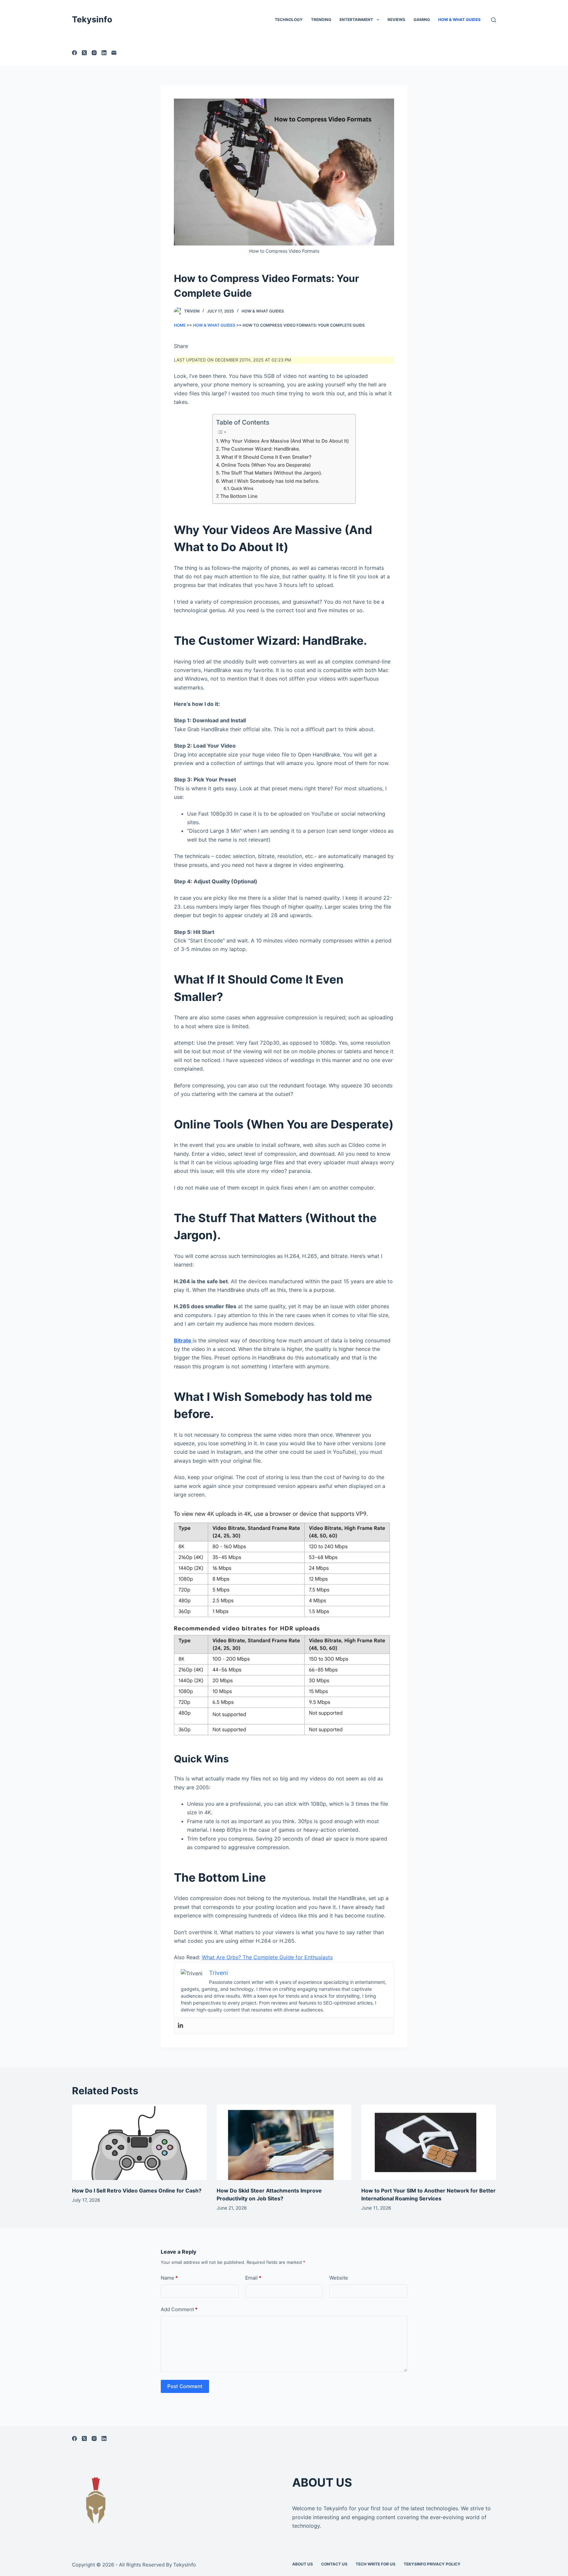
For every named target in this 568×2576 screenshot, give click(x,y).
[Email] (114, 53)
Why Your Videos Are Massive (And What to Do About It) (284, 441)
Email (253, 2278)
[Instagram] (94, 53)
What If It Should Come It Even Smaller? (266, 457)
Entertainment (356, 20)
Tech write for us (376, 2564)
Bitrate (183, 1340)
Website (339, 2278)
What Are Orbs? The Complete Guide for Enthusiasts (267, 1957)
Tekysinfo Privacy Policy (432, 2564)
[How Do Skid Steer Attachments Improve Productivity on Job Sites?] (284, 2142)
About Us (303, 2564)
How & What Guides (459, 20)
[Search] (494, 20)
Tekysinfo (92, 19)
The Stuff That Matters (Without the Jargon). (272, 473)
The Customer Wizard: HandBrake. (261, 449)
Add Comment (179, 2309)
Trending (321, 20)
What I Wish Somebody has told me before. (270, 481)
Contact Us (334, 2564)
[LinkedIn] (104, 53)
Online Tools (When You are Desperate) (266, 465)
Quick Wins (242, 488)
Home (180, 325)
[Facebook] (74, 53)
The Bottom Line (239, 496)
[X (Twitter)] (84, 53)
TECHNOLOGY (289, 20)
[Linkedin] (180, 2026)
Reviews (396, 20)
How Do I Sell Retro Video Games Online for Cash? (137, 2191)
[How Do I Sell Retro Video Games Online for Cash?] (139, 2142)
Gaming (422, 20)
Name (169, 2278)
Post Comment (185, 2386)
